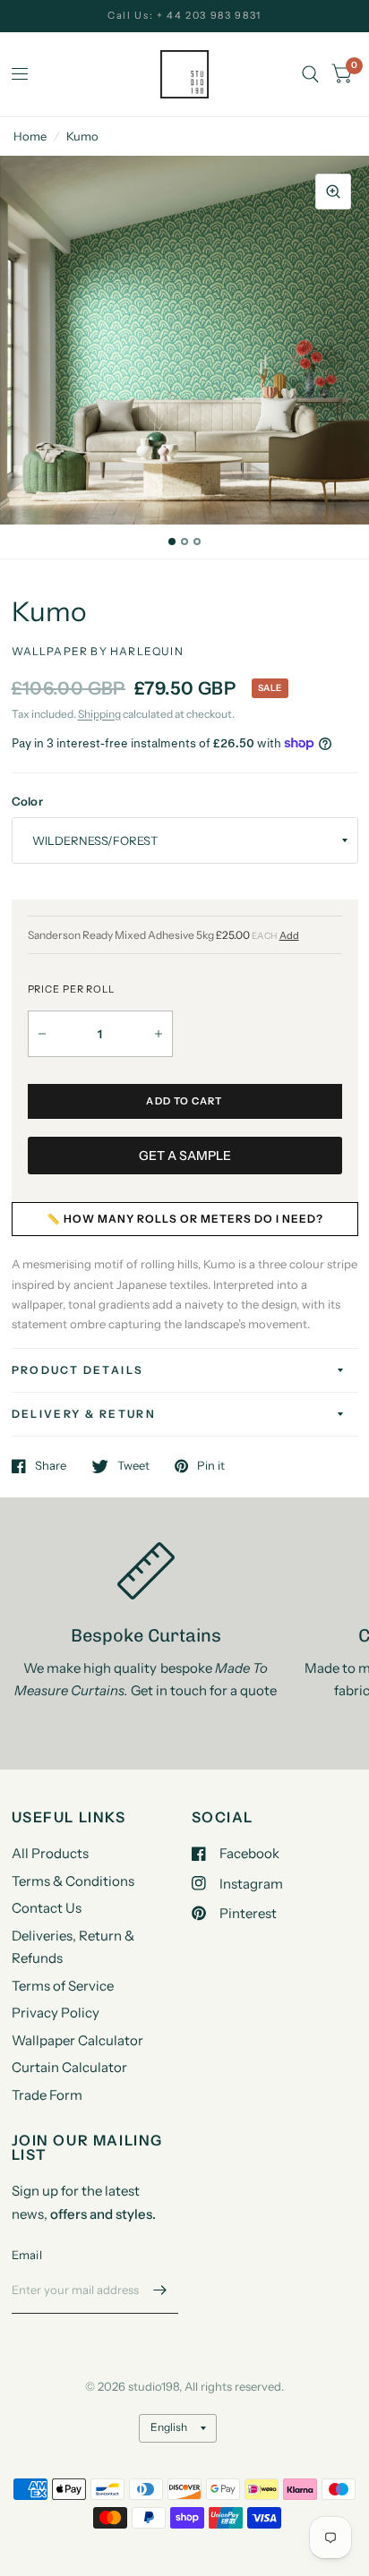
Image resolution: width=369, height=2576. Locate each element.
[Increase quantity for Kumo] (159, 1034)
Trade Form (47, 2095)
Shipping (99, 714)
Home (30, 136)
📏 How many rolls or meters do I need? (185, 1219)
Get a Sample (185, 1156)
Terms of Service (63, 1986)
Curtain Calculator (69, 2067)
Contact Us (47, 1908)
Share (51, 1466)
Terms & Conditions (73, 1881)
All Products (50, 1853)
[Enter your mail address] (160, 2290)
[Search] (310, 74)
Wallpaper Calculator (77, 2040)
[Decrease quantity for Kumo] (42, 1034)
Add (289, 936)
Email (27, 2255)
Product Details (78, 1370)
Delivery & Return (84, 1414)
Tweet (133, 1466)
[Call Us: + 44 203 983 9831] (184, 16)
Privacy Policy (56, 2013)
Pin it (211, 1466)
